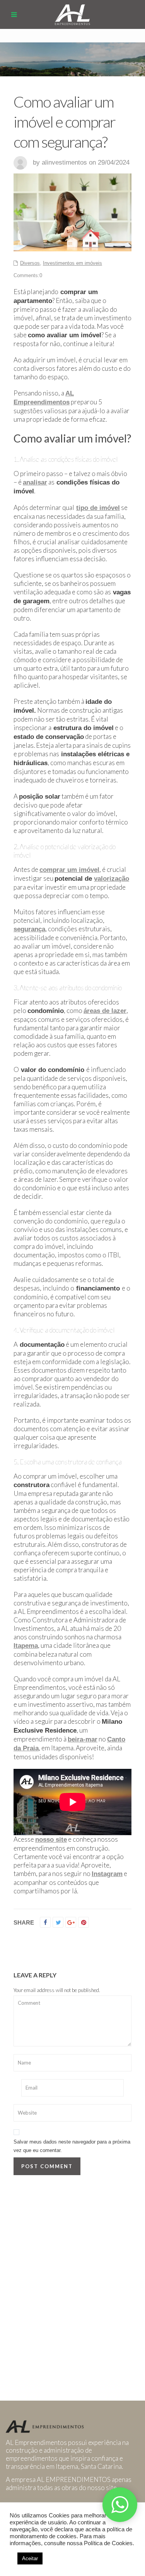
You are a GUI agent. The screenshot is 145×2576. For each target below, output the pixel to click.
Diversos (30, 263)
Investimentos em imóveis (72, 263)
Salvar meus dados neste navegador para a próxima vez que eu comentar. (72, 2146)
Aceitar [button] (30, 2558)
